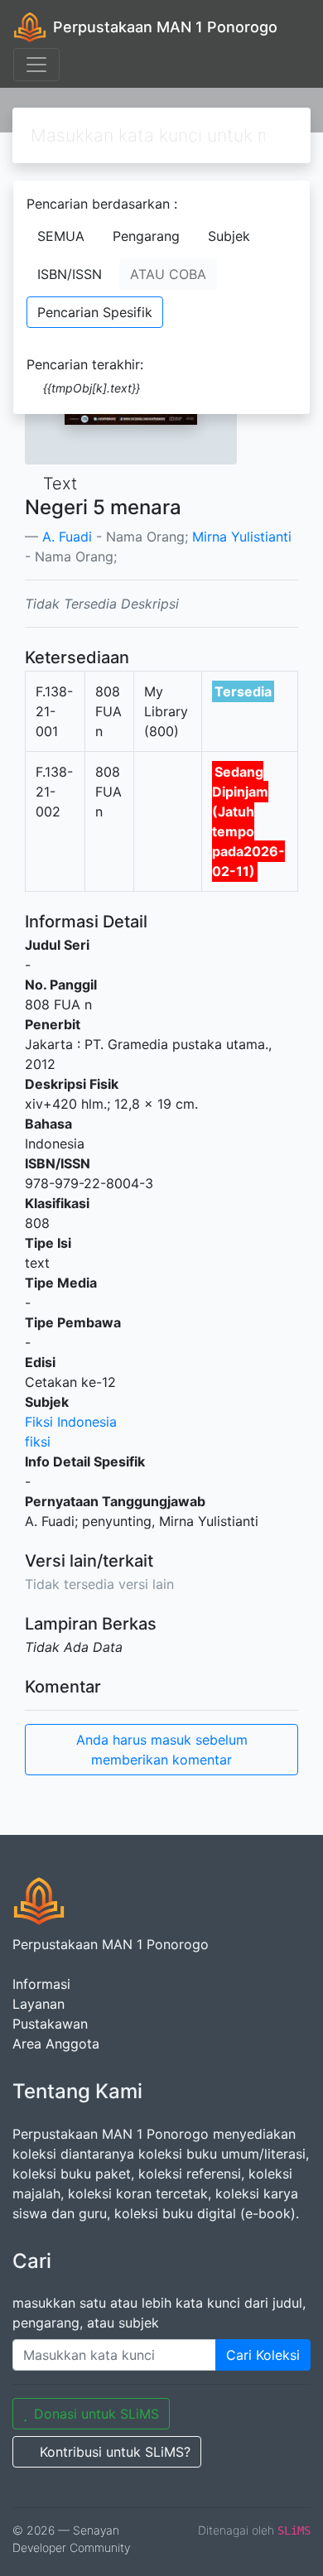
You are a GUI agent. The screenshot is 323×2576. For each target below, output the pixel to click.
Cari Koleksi (263, 2355)
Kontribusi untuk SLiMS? (115, 2452)
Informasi (41, 1984)
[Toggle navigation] (36, 65)
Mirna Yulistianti (242, 537)
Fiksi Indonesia (71, 1422)
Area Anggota (56, 2044)
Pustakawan (50, 2024)
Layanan (39, 2004)
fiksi (38, 1442)
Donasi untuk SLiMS (96, 2414)
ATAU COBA (168, 274)
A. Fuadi (67, 537)
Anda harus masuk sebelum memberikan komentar (162, 1750)
